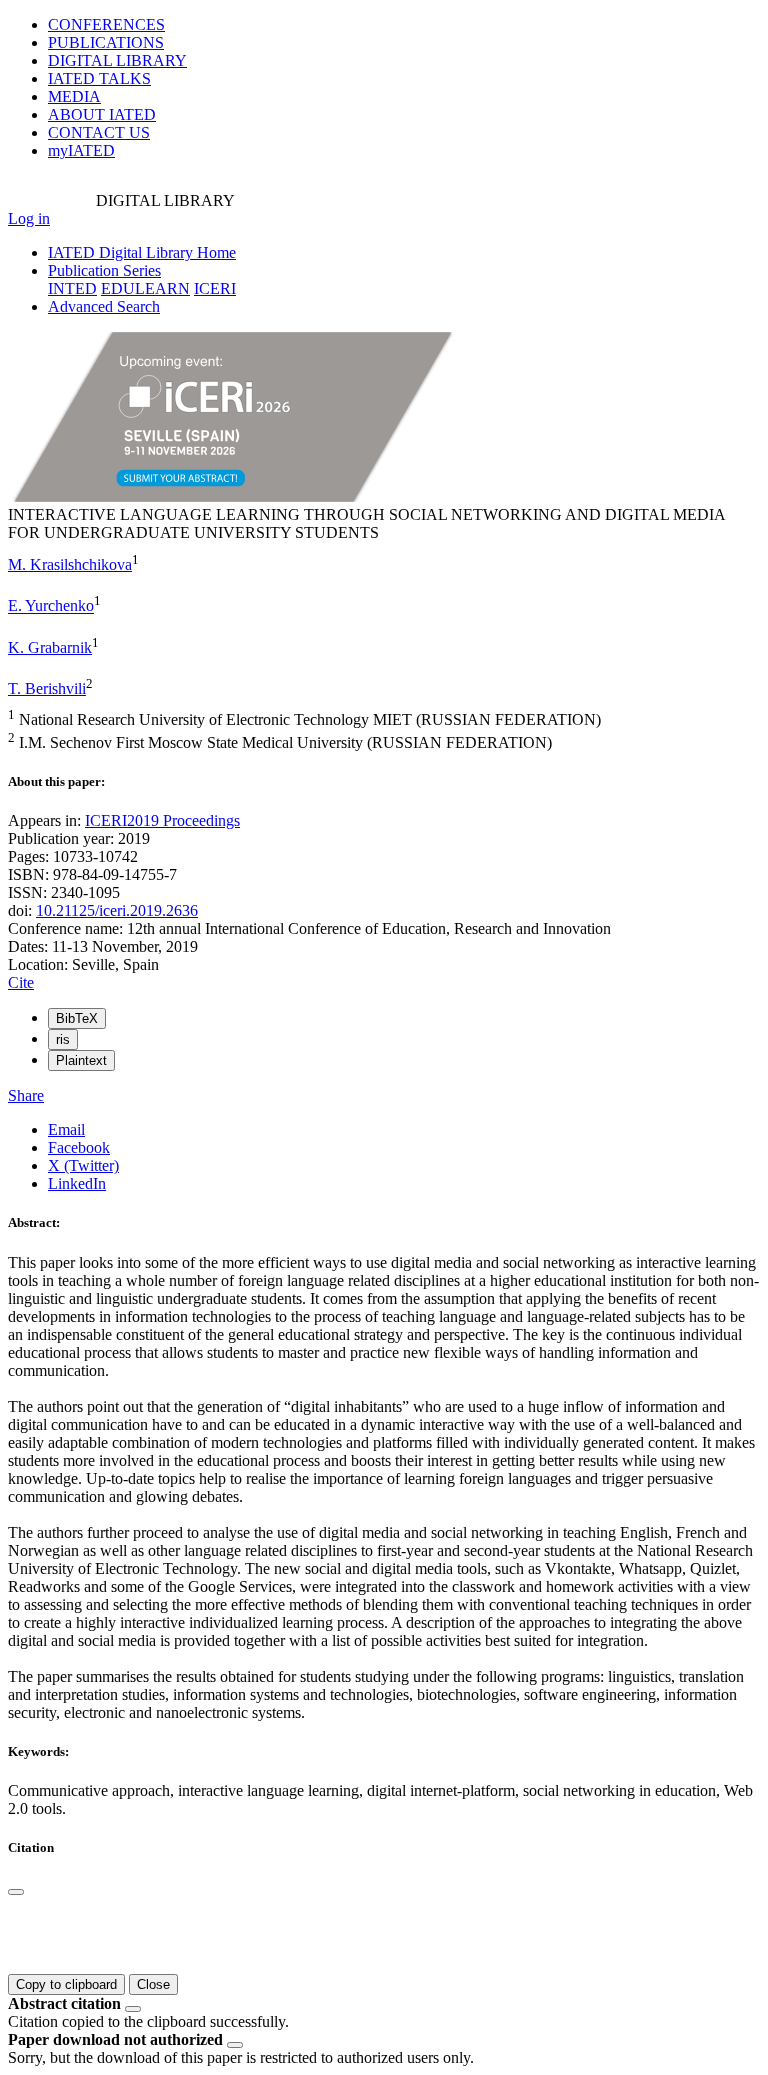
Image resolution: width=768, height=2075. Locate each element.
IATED (99, 78)
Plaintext (81, 1060)
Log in (29, 218)
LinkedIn (77, 1183)
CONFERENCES (106, 24)
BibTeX (77, 1018)
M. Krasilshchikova (70, 564)
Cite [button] (21, 982)
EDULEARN (145, 288)
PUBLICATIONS (106, 42)
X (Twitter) (83, 1165)
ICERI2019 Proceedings (162, 820)
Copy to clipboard (66, 1984)
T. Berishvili (47, 688)
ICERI (215, 288)
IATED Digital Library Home (142, 252)
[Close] (16, 1892)
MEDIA (74, 96)
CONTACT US (99, 132)
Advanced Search (104, 306)
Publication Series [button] (104, 270)
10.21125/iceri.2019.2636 (117, 910)
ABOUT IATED (102, 114)
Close (153, 1984)
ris (63, 1039)
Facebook (79, 1147)
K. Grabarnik (50, 647)
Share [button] (26, 1095)
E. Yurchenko (51, 606)
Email (66, 1129)
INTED (72, 288)
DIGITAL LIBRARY (117, 60)
